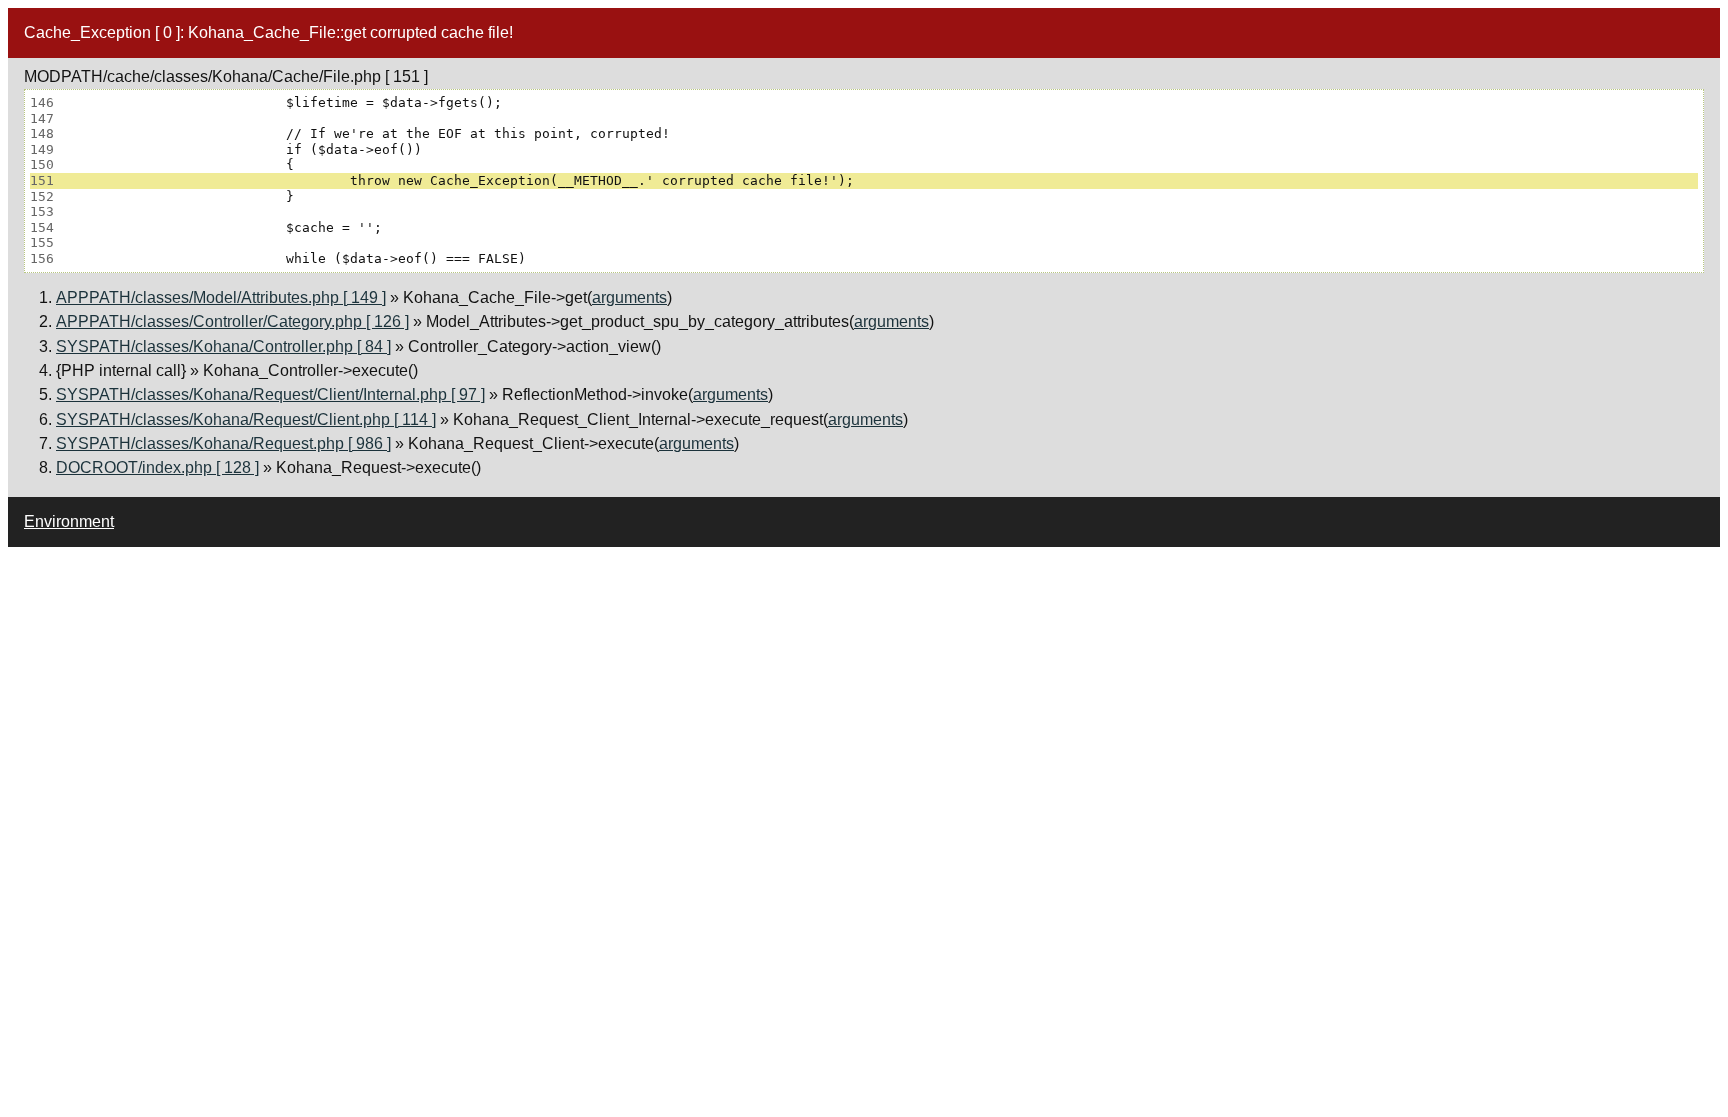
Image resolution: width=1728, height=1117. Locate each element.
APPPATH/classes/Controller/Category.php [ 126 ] (232, 321)
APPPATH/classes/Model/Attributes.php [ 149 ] (221, 297)
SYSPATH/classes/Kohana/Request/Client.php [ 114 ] (246, 419)
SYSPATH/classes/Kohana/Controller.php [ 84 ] (223, 346)
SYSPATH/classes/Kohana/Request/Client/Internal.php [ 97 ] (270, 394)
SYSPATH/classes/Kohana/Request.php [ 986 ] (223, 443)
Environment (69, 521)
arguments (629, 297)
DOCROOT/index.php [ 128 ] (157, 467)
